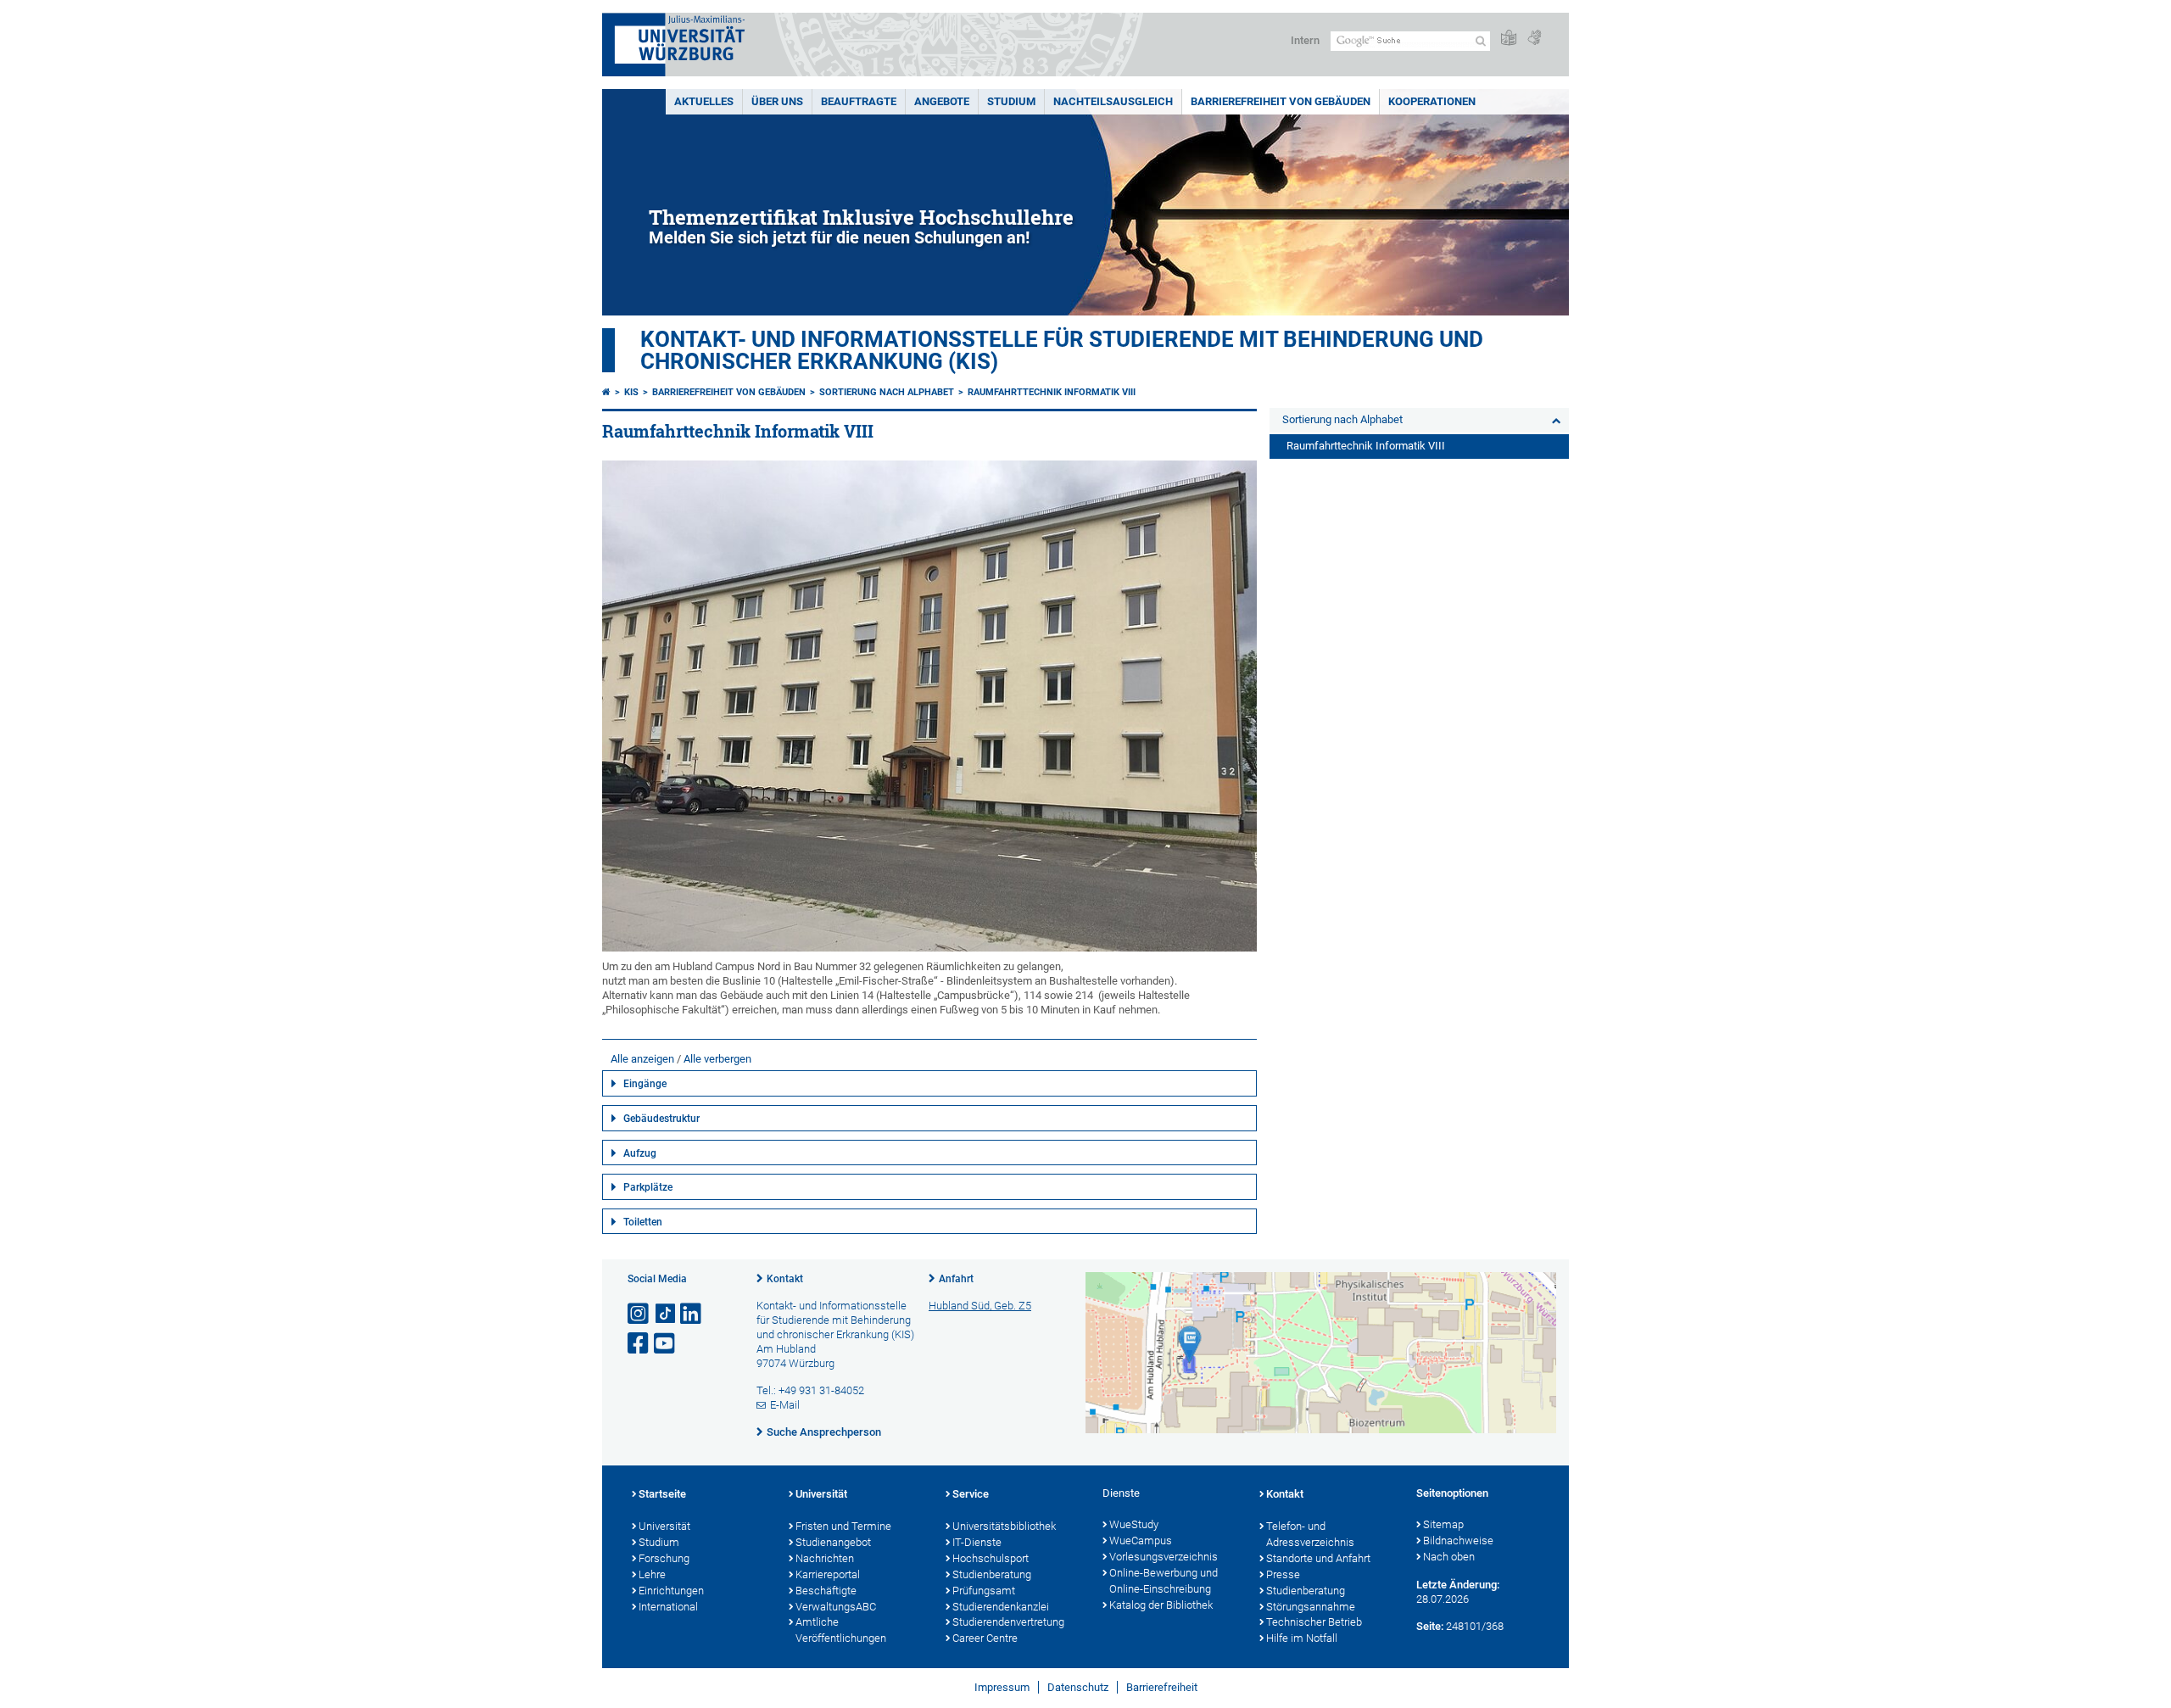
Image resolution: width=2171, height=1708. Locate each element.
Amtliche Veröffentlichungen (841, 1630)
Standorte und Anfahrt (1318, 1558)
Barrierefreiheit (1162, 1687)
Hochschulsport (991, 1558)
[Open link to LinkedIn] (692, 1314)
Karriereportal (828, 1574)
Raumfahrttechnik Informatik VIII (1052, 392)
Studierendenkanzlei (1001, 1607)
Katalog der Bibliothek (1161, 1605)
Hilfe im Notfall (1302, 1638)
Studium (1011, 101)
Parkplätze (648, 1187)
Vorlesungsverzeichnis (1164, 1557)
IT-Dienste (977, 1542)
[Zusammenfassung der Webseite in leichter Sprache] (1509, 39)
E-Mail (785, 1405)
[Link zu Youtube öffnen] (666, 1344)
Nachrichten (825, 1558)
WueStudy (1134, 1524)
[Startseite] (606, 392)
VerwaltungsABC (836, 1607)
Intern (1305, 40)
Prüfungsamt (984, 1591)
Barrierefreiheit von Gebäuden (1281, 101)
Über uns (777, 101)
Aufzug (640, 1153)
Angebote (942, 101)
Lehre (652, 1574)
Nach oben (1449, 1557)
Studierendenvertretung (1008, 1622)
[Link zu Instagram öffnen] (639, 1314)
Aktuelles (704, 101)
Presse (1283, 1574)
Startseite (662, 1494)
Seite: (1430, 1626)
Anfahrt (956, 1279)
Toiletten (643, 1222)
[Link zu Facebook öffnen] (639, 1344)
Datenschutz (1078, 1687)
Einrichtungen (671, 1591)
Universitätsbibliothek (1004, 1526)
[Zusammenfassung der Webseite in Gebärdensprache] (1534, 39)
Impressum (1002, 1687)
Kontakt (785, 1279)
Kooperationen (1432, 101)
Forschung (664, 1558)
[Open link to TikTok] (666, 1314)
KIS (631, 392)
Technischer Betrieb (1314, 1622)
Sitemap (1443, 1524)
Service (971, 1494)
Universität (664, 1526)
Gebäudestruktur (661, 1119)
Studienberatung (992, 1574)
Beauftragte (859, 101)
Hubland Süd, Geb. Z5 (980, 1306)
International (668, 1607)
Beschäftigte (826, 1591)
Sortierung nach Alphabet (887, 392)
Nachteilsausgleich (1113, 101)
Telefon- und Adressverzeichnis (1310, 1534)
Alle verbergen (717, 1059)
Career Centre (985, 1638)
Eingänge (645, 1084)
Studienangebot (833, 1542)
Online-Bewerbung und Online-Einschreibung (1164, 1581)
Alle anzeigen (642, 1059)
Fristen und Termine (843, 1526)
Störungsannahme (1311, 1607)
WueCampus (1141, 1541)
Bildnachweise (1458, 1541)
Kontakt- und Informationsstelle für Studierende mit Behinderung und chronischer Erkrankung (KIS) (1062, 350)
